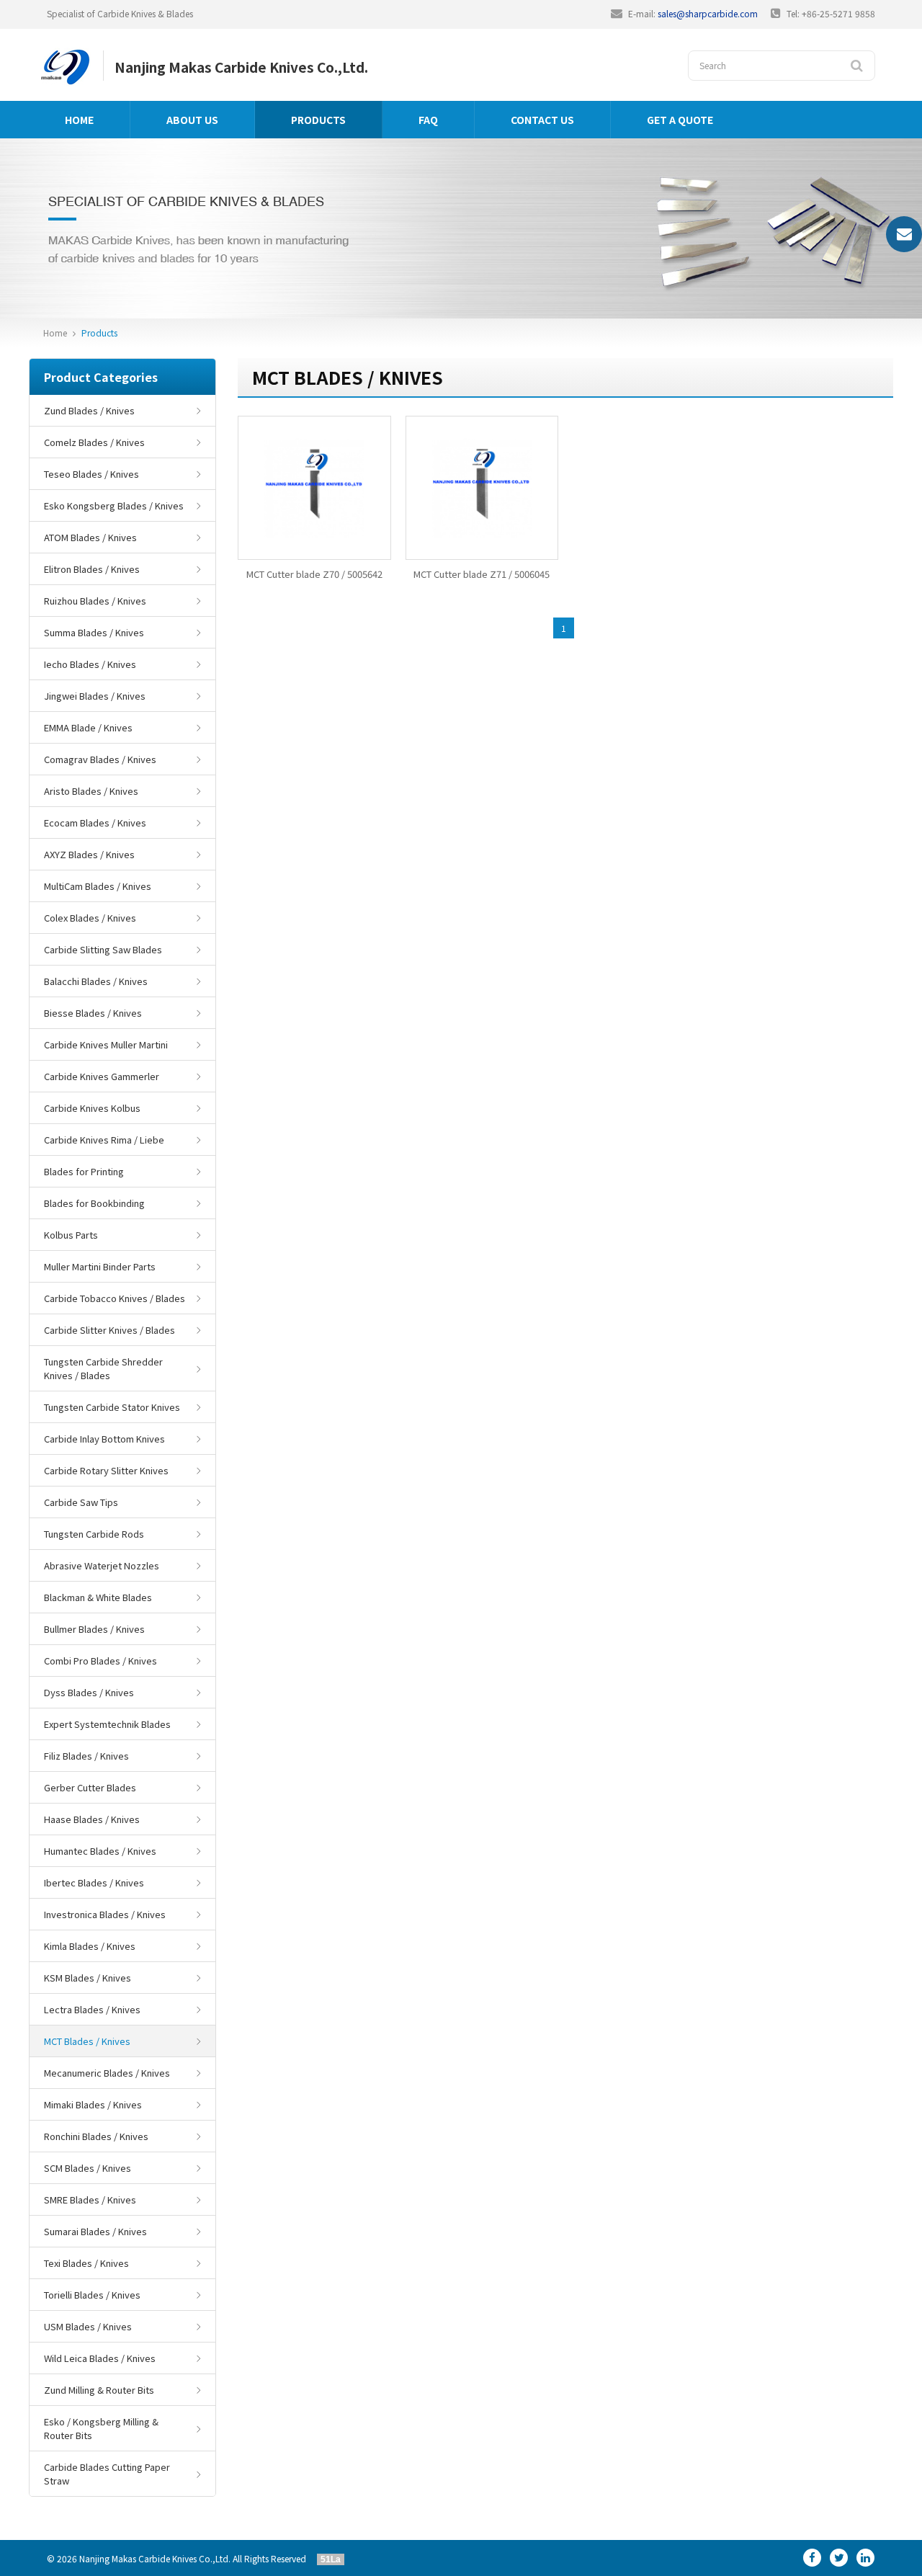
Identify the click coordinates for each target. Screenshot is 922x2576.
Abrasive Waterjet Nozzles (102, 1565)
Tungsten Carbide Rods (94, 1534)
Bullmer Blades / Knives (94, 1629)
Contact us (542, 120)
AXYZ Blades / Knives (89, 854)
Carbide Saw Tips (81, 1502)
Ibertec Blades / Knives (94, 1882)
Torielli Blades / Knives (92, 2295)
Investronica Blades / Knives (105, 1914)
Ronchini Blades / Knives (96, 2136)
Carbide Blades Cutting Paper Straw (107, 2474)
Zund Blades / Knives (89, 410)
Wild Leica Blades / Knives (100, 2358)
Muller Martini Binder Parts (100, 1266)
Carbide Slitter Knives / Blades (109, 1330)
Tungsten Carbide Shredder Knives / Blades (103, 1368)
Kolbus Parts (71, 1235)
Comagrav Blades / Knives (100, 759)
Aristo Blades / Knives (91, 791)
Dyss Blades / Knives (89, 1692)
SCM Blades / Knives (88, 2168)
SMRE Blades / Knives (90, 2200)
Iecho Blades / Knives (90, 664)
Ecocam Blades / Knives (95, 823)
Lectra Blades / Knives (92, 2009)
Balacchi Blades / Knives (96, 981)
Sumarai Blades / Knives (95, 2231)
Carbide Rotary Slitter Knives (106, 1470)
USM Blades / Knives (88, 2326)
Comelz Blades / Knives (94, 442)
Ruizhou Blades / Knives (95, 601)
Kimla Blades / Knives (90, 1946)
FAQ (428, 120)
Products (318, 120)
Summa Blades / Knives (94, 632)
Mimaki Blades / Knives (93, 2104)
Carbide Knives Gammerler (102, 1076)
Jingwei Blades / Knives (95, 696)
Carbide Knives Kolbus (92, 1108)
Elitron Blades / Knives (92, 569)
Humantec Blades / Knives (100, 1851)
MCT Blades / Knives (87, 2041)
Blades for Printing (84, 1171)
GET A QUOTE (680, 120)
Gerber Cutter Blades (90, 1787)
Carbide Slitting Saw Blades (103, 949)
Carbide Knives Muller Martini (106, 1044)
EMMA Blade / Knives (88, 727)
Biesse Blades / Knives (93, 1013)
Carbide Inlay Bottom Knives (104, 1439)
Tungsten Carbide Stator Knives (112, 1407)
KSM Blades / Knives (88, 1978)
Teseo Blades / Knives (91, 474)
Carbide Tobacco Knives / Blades (115, 1298)
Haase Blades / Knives (92, 1819)
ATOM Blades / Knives (90, 537)
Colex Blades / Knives (90, 918)
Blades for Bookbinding (94, 1203)
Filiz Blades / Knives (86, 1756)
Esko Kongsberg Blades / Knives (114, 505)
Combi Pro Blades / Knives (100, 1661)
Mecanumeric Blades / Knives (107, 2073)
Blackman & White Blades (98, 1597)
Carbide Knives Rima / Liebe (104, 1140)
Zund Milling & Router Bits (99, 2390)
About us (192, 120)
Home (79, 120)
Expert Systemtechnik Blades (107, 1724)
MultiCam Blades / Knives (98, 886)
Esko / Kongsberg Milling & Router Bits (101, 2428)
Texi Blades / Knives (86, 2263)
